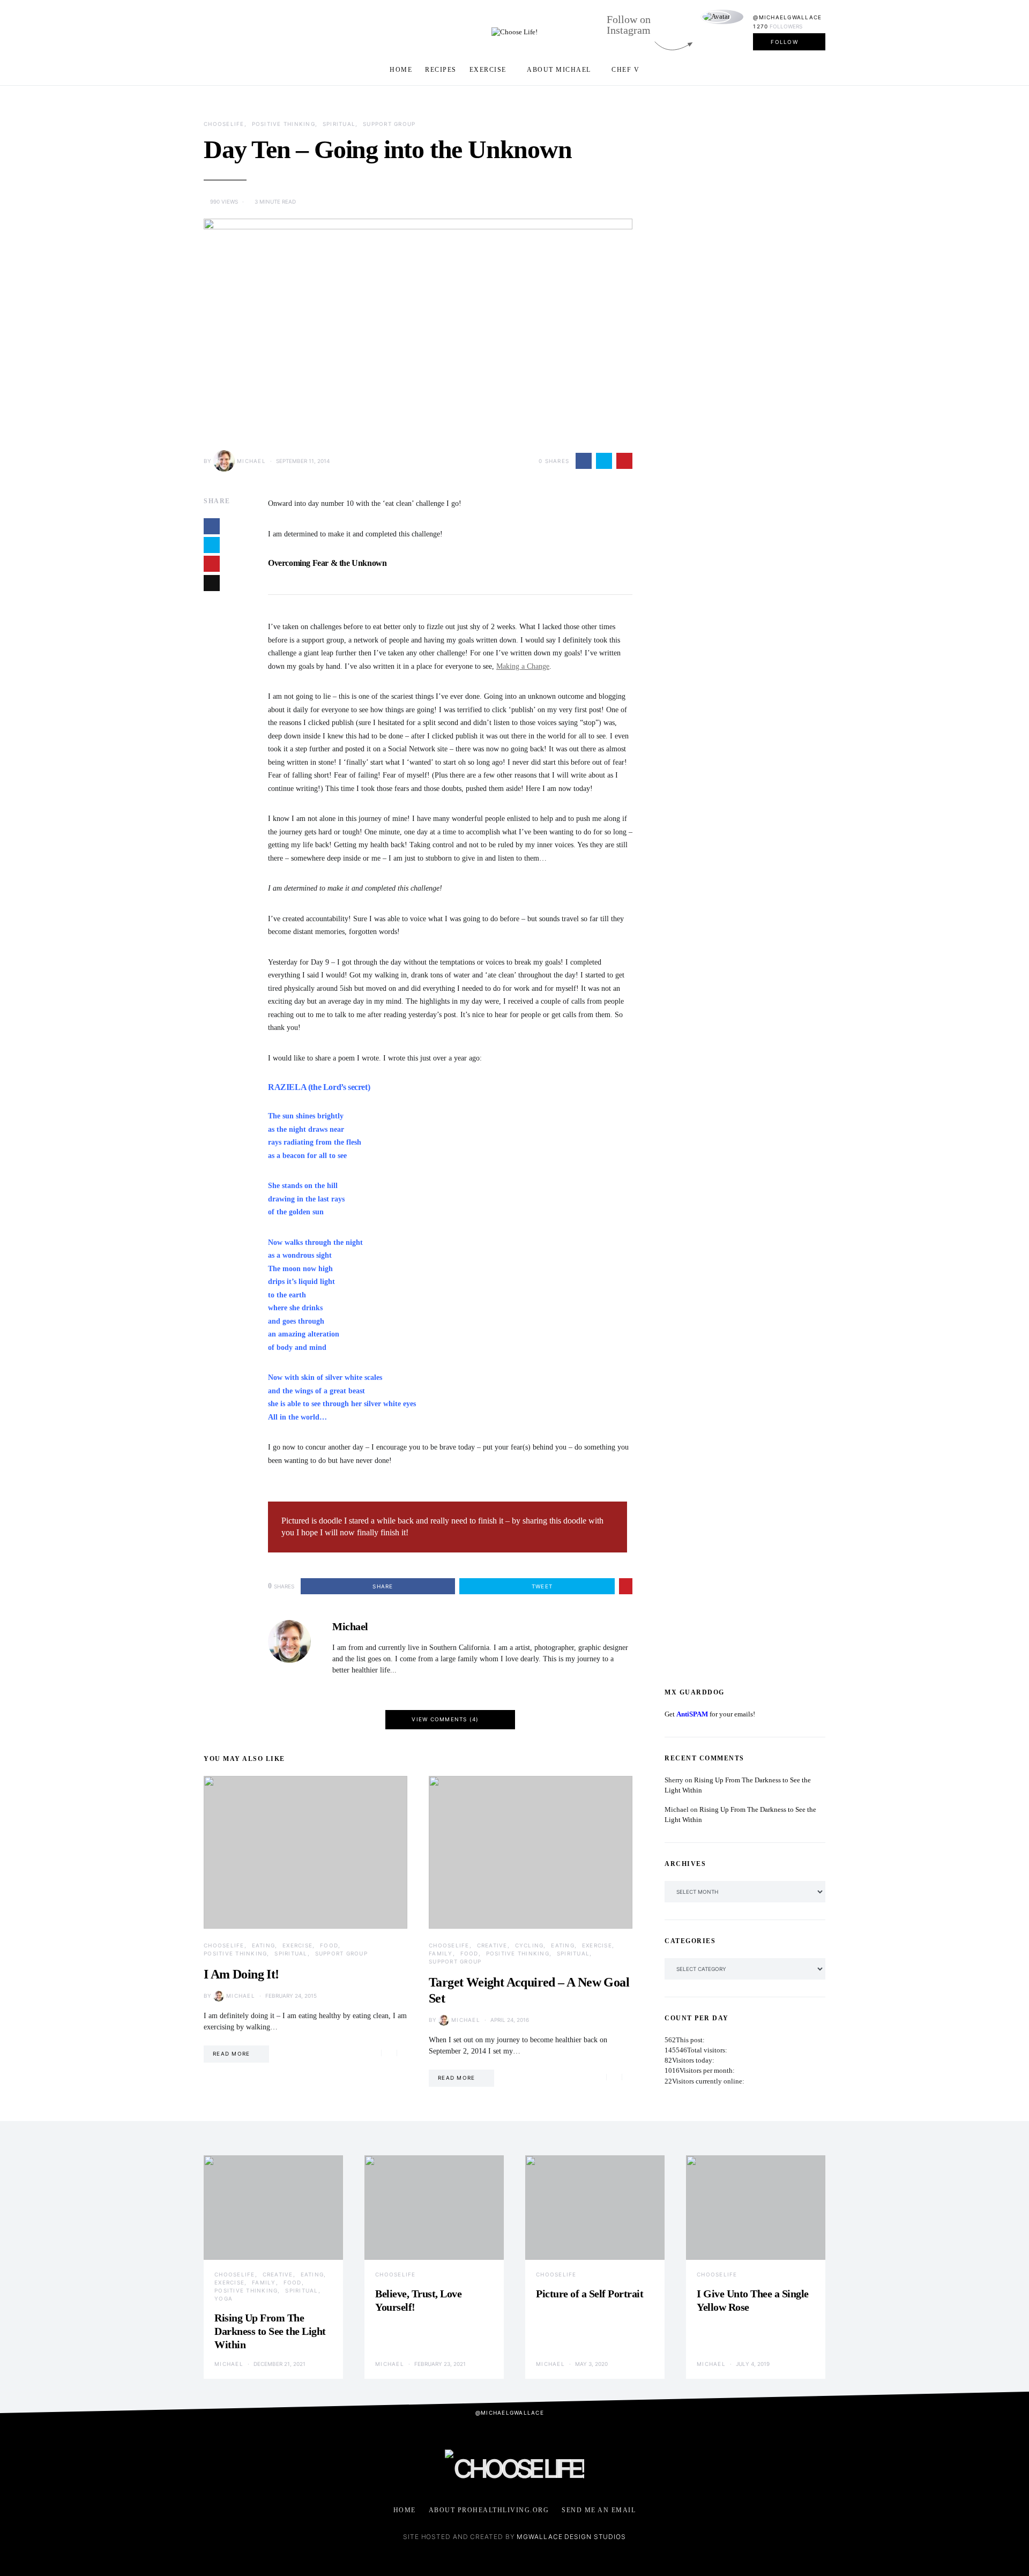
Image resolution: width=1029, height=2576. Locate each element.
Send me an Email (599, 2510)
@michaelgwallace (787, 17)
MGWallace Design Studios (571, 2537)
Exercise (488, 70)
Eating (264, 1945)
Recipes (441, 70)
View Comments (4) (445, 1719)
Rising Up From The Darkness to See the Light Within (270, 2331)
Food (329, 1945)
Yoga (223, 2298)
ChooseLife (224, 124)
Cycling (530, 1945)
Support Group (389, 124)
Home (401, 70)
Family (441, 1953)
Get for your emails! (710, 1714)
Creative (492, 1945)
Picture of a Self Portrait (590, 2294)
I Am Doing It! (241, 1974)
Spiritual (339, 124)
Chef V (625, 70)
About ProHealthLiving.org (489, 2510)
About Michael (559, 70)
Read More (231, 2054)
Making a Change (523, 666)
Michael (251, 461)
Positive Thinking (284, 124)
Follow (784, 42)
